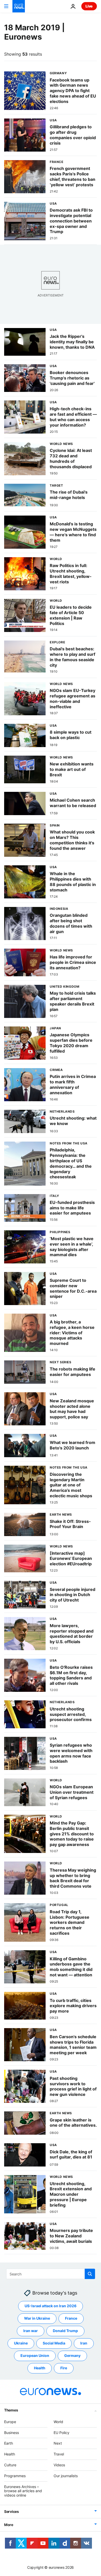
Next (58, 2443)
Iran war (31, 2331)
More (9, 2525)
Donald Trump (65, 2331)
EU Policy (62, 2433)
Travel (59, 2454)
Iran (84, 2343)
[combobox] (51, 2274)
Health (40, 2368)
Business (12, 2433)
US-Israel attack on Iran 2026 (51, 2306)
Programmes (15, 2476)
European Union (35, 2356)
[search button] (90, 2274)
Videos (59, 2465)
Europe (10, 2422)
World (58, 2422)
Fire (64, 2368)
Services (12, 2511)
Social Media (54, 2343)
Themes (11, 2410)
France (71, 2318)
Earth (9, 2443)
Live (89, 6)
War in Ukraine (37, 2318)
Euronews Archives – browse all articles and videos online (23, 2491)
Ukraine (21, 2343)
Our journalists (66, 2476)
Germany (72, 2356)
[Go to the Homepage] (19, 6)
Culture (10, 2465)
